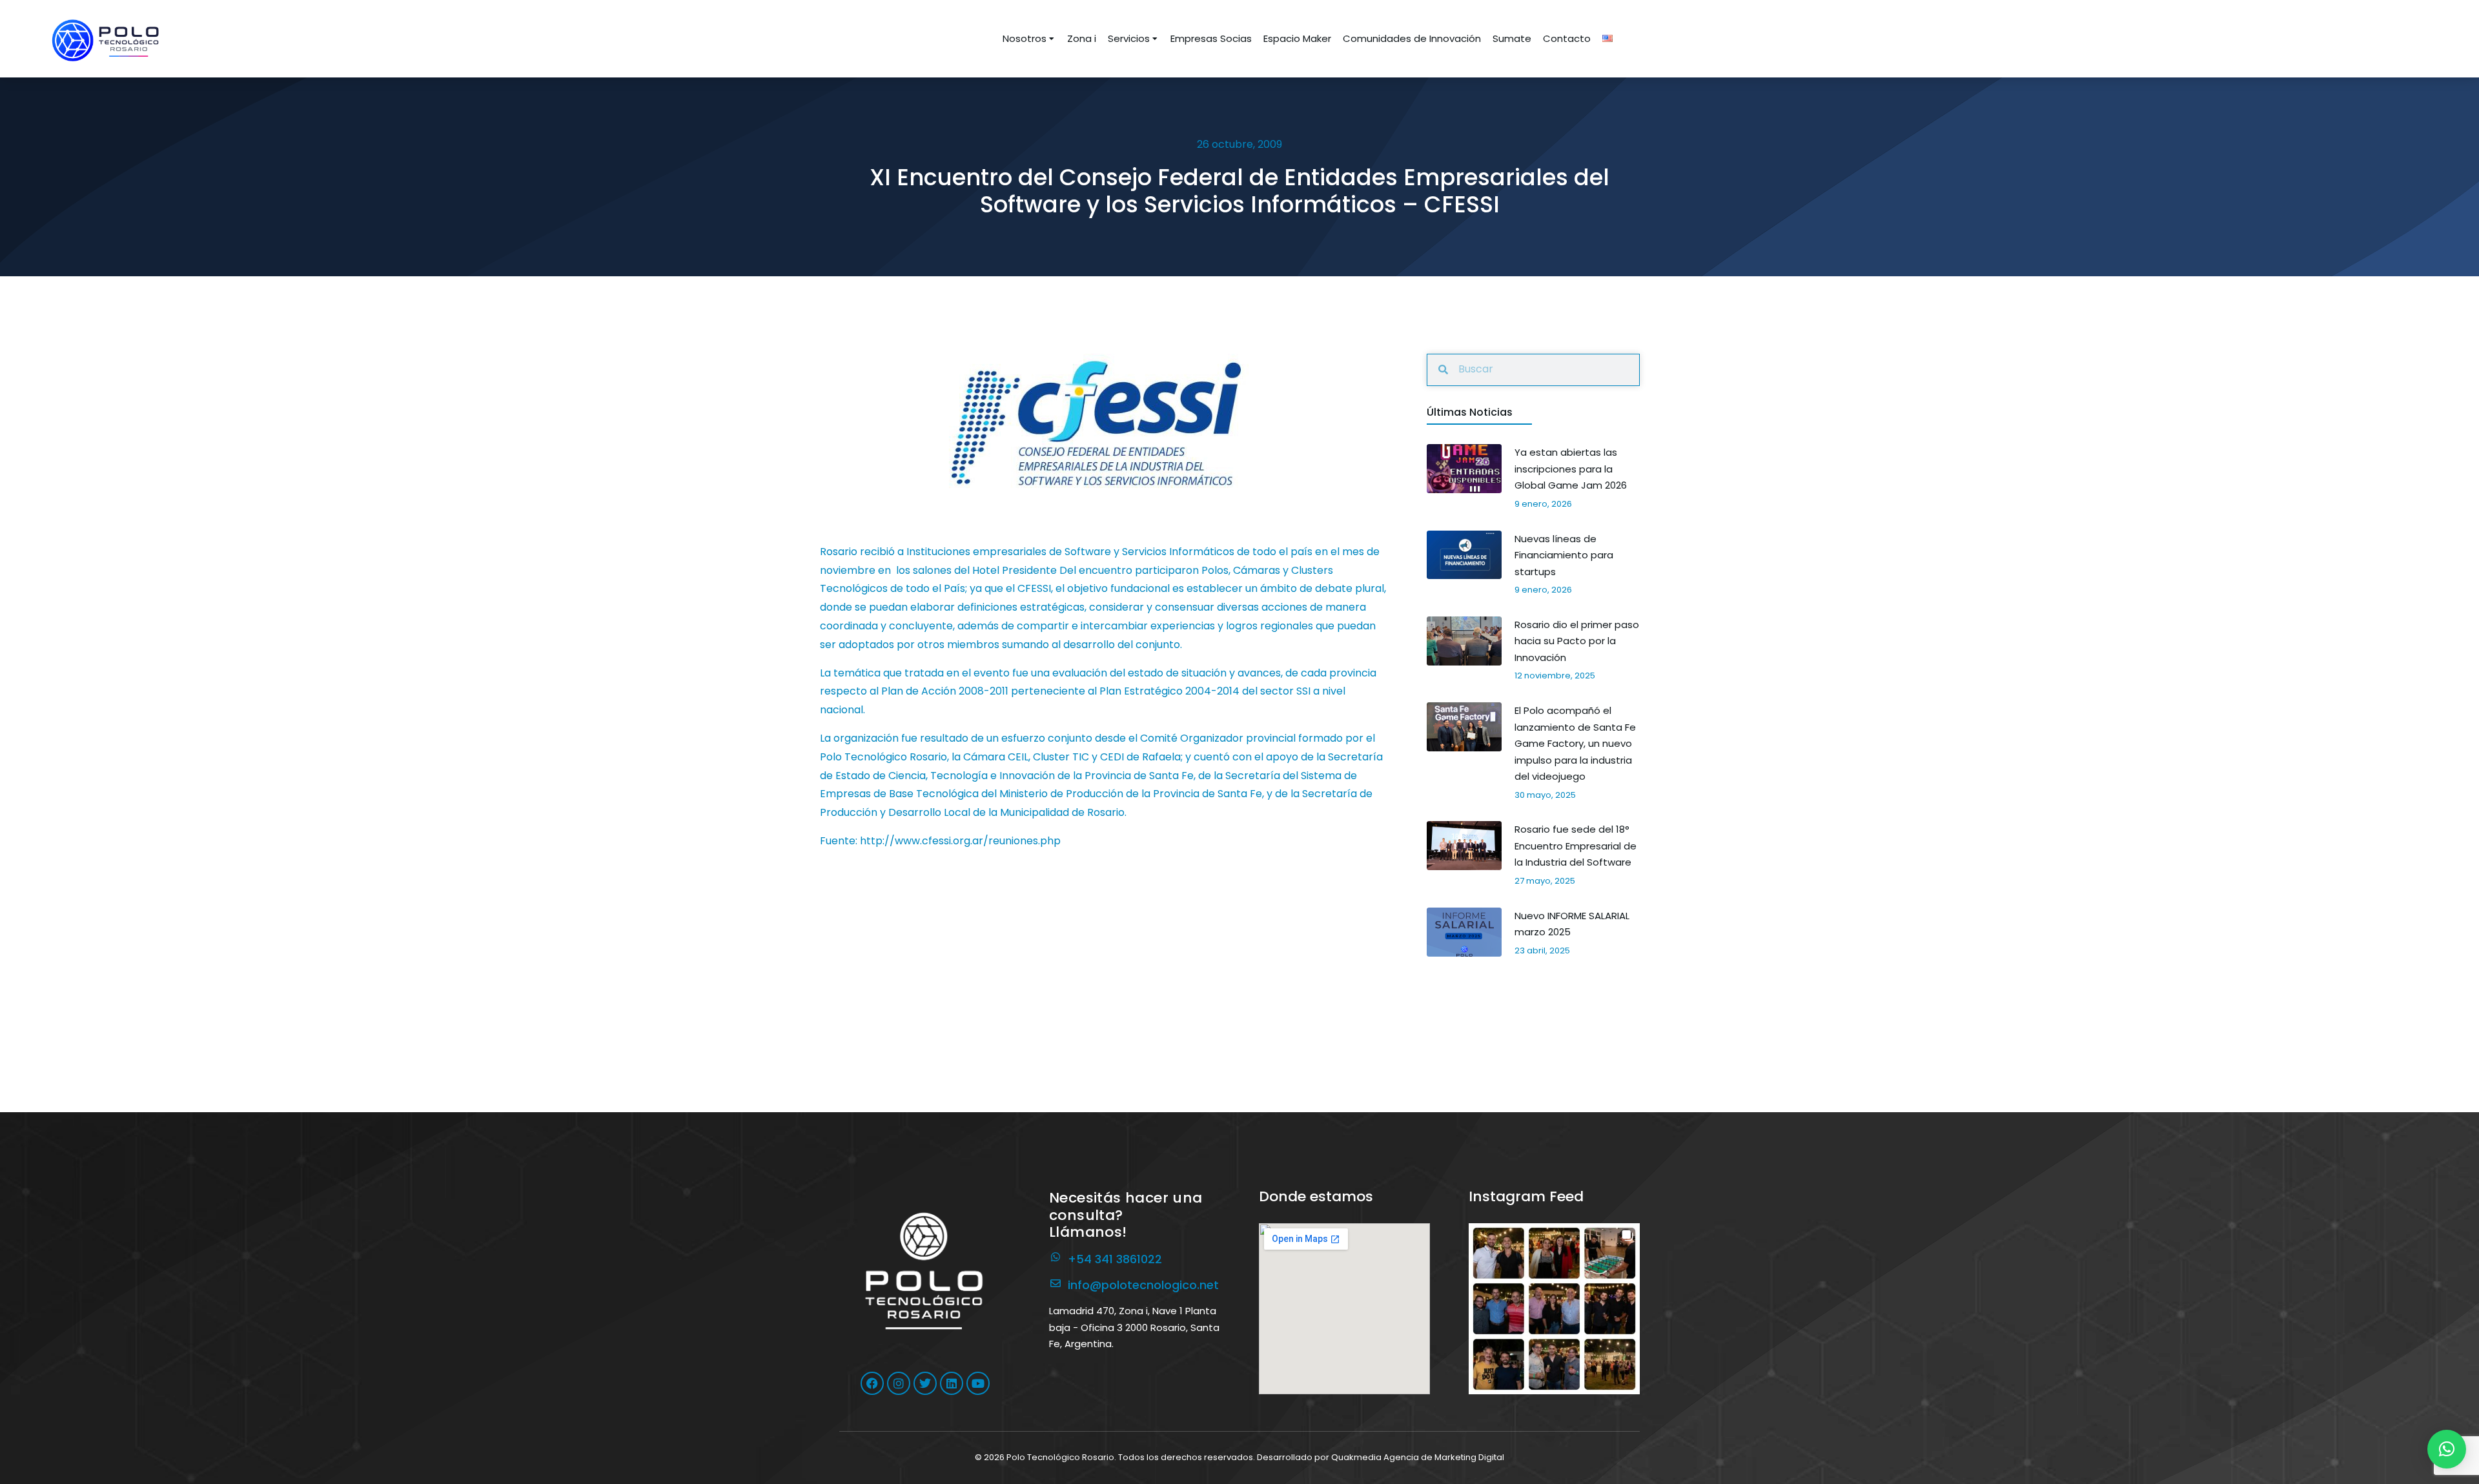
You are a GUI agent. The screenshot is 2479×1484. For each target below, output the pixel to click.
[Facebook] (872, 1383)
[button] (1554, 1309)
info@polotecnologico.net (1143, 1285)
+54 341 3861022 (1115, 1259)
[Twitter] (925, 1383)
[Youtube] (978, 1383)
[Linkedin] (952, 1383)
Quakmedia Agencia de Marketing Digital (1418, 1457)
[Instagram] (899, 1383)
